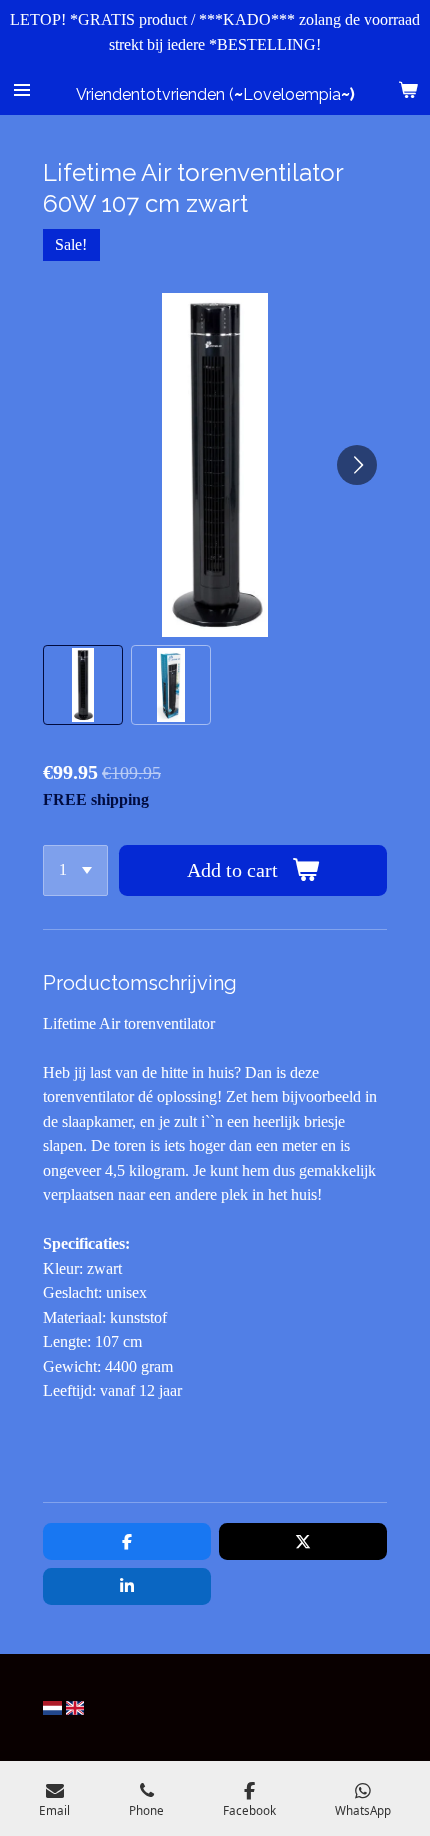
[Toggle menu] (22, 90)
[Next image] (357, 465)
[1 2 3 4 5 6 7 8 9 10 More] (75, 870)
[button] (83, 685)
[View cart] (408, 90)
